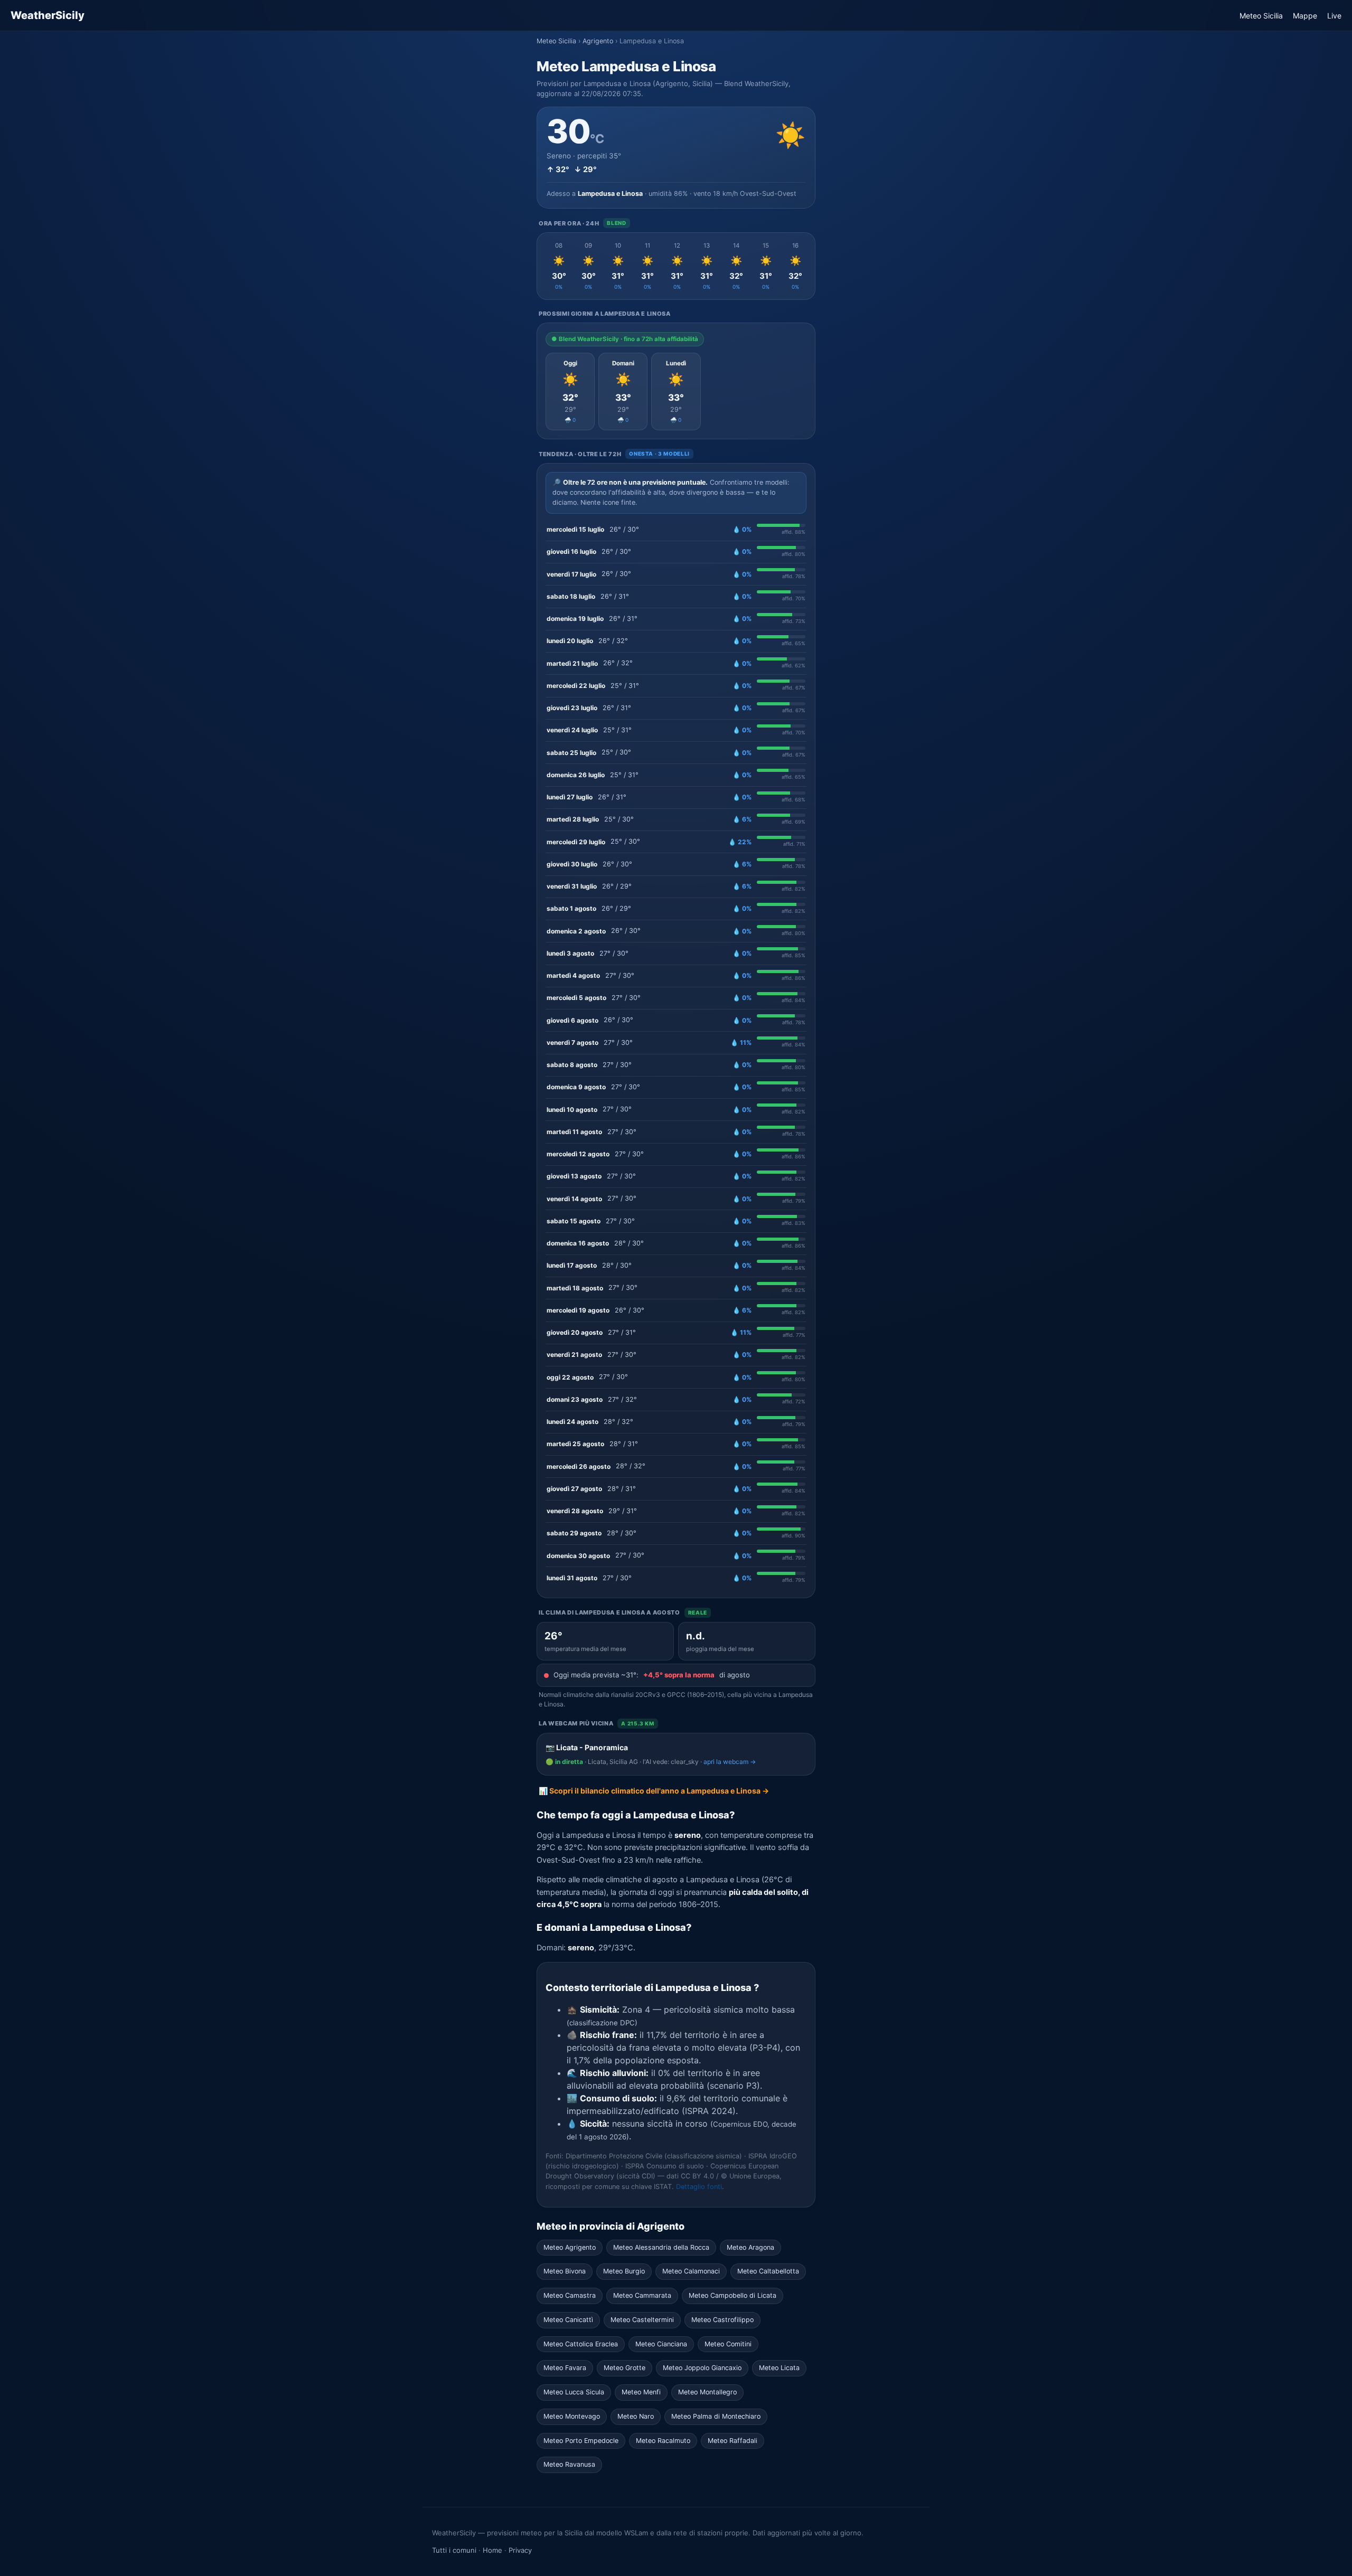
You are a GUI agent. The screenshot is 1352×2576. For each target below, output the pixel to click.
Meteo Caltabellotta (768, 2271)
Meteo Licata (779, 2368)
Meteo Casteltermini (642, 2320)
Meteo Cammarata (642, 2295)
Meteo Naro (636, 2416)
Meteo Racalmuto (663, 2441)
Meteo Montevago (572, 2416)
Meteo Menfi (641, 2392)
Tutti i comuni (454, 2550)
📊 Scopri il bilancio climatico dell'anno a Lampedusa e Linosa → (654, 1791)
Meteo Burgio (624, 2271)
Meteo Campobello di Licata (733, 2295)
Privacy (520, 2550)
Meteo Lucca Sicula (574, 2392)
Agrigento (598, 41)
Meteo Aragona (750, 2247)
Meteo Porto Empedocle (581, 2441)
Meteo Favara (565, 2368)
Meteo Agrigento (570, 2247)
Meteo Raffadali (733, 2441)
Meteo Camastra (570, 2295)
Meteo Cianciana (661, 2344)
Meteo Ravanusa (569, 2464)
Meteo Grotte (625, 2368)
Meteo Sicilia (1261, 16)
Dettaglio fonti (699, 2187)
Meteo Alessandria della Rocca (661, 2247)
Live (1334, 16)
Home (492, 2550)
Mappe (1305, 16)
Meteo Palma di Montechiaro (716, 2416)
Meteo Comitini (728, 2344)
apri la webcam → (730, 1762)
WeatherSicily (48, 15)
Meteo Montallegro (707, 2392)
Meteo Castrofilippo (722, 2320)
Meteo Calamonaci (691, 2271)
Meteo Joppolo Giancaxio (702, 2368)
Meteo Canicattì (568, 2320)
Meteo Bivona (565, 2271)
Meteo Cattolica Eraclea (581, 2344)
